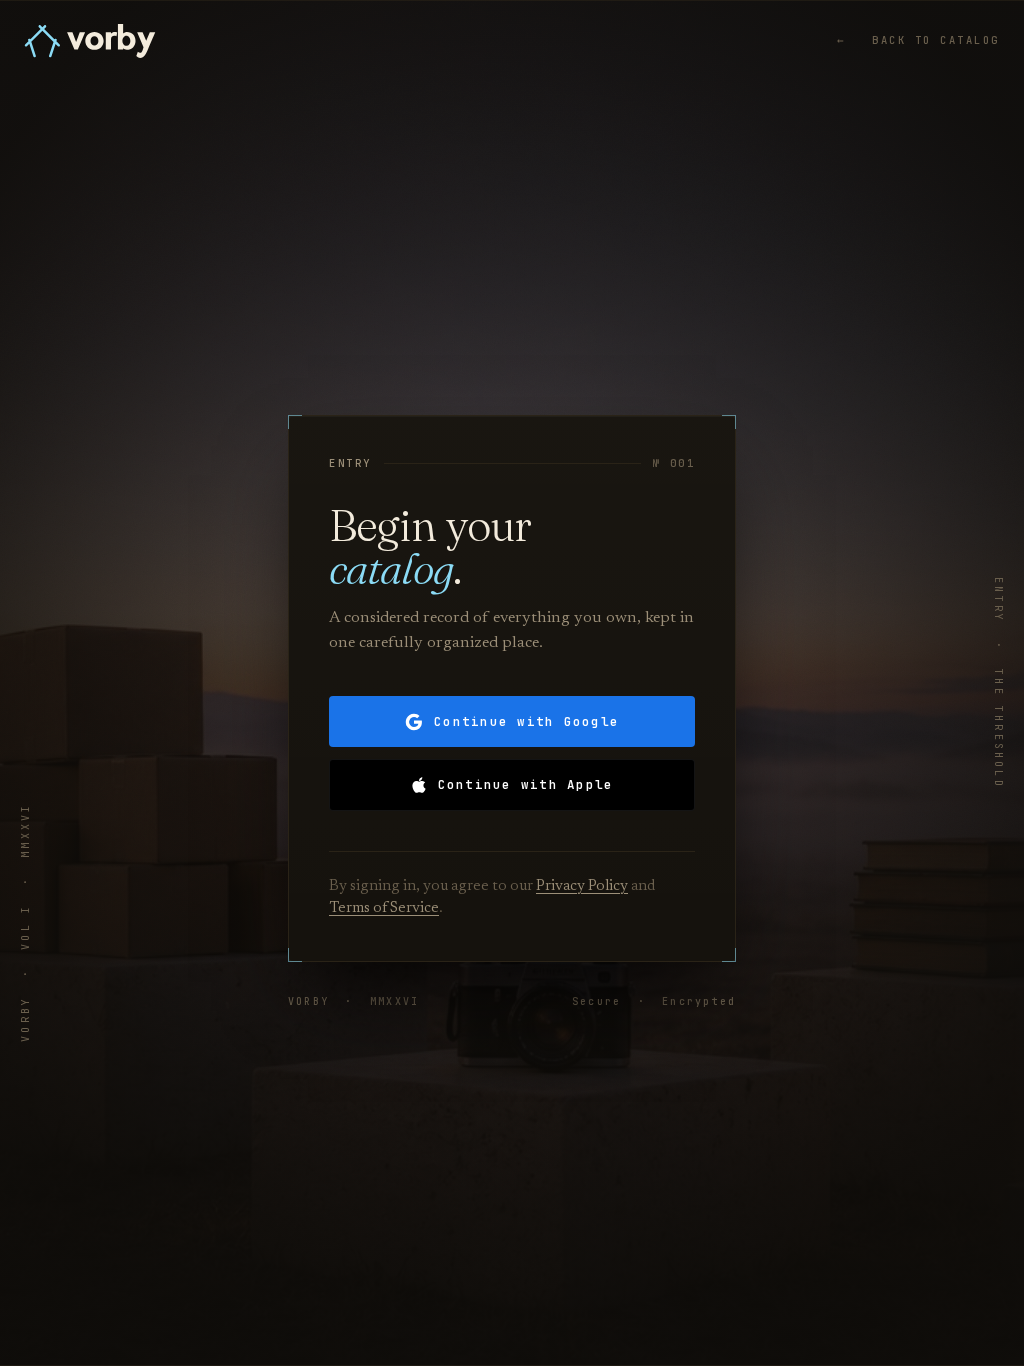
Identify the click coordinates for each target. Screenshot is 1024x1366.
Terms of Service (384, 908)
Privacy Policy (582, 886)
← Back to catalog (918, 40)
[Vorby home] (90, 41)
